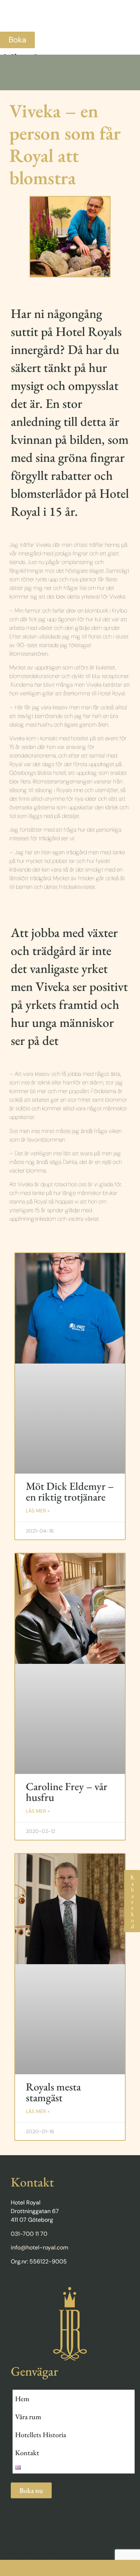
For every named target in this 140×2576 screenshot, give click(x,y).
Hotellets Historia (41, 2435)
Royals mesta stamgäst (53, 2092)
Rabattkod (132, 1901)
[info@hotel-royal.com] (105, 2568)
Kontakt (27, 2453)
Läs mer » (38, 1511)
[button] (70, 22)
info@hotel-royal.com (39, 2247)
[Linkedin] (28, 2282)
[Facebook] (14, 2282)
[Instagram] (42, 2282)
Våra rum (28, 2417)
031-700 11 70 (29, 2234)
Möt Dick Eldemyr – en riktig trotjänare (70, 1491)
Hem (22, 2399)
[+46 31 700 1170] (35, 2568)
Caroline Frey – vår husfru (67, 1792)
